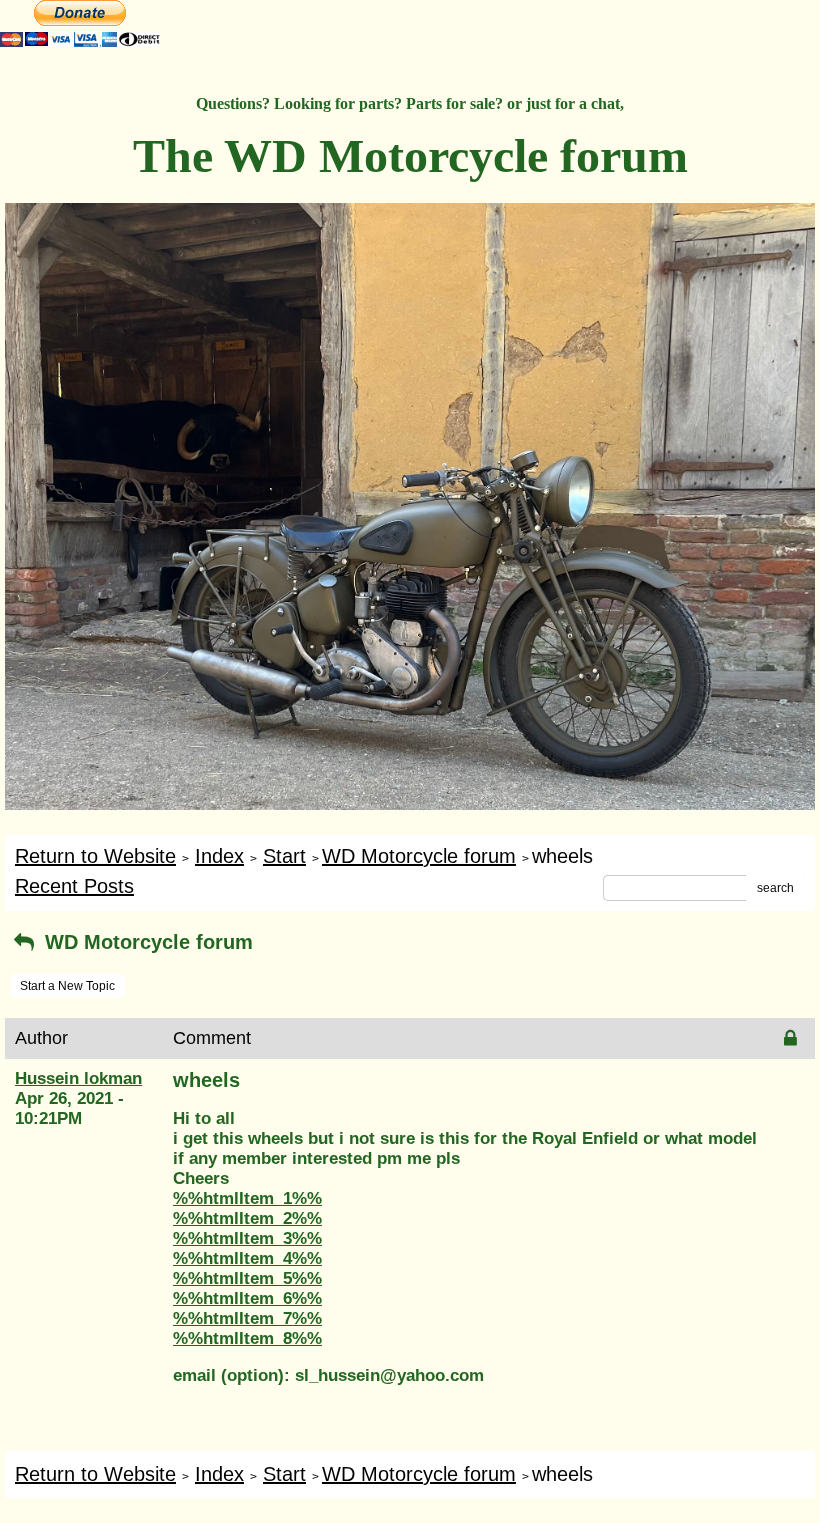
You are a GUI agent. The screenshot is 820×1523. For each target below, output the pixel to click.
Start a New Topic (67, 986)
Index (219, 856)
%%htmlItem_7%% (247, 1318)
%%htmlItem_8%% (247, 1338)
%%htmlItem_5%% (247, 1278)
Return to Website (95, 856)
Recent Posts (74, 886)
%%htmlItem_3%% (247, 1238)
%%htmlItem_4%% (247, 1258)
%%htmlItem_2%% (247, 1218)
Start (284, 856)
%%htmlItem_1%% (247, 1198)
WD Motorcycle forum (419, 856)
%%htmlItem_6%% (247, 1298)
